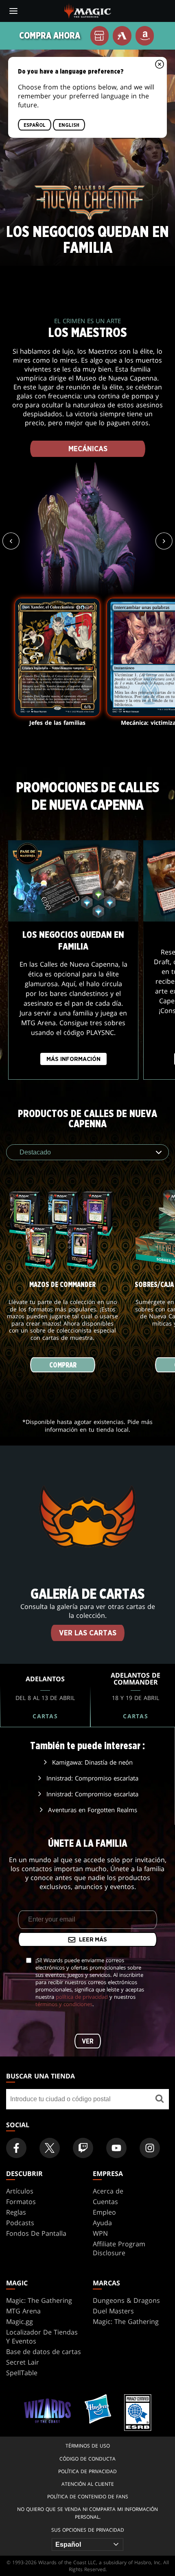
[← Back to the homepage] (88, 10)
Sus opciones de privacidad (88, 2530)
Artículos (20, 2191)
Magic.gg (20, 2322)
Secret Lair (23, 2362)
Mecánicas (87, 449)
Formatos (21, 2202)
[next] (164, 541)
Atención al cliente (88, 2484)
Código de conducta (87, 2459)
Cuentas (105, 2202)
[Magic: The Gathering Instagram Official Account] (150, 2148)
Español (35, 125)
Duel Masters (113, 2311)
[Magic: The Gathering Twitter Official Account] (50, 2148)
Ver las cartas (88, 1633)
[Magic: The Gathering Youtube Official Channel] (116, 2148)
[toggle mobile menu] (13, 11)
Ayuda (102, 2223)
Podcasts (20, 2223)
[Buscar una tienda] (160, 2099)
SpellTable (22, 2373)
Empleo (104, 2212)
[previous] (11, 541)
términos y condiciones (64, 2004)
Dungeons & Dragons (126, 2300)
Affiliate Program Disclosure (119, 2248)
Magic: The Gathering (39, 2300)
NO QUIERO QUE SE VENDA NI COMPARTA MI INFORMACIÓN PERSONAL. (87, 2513)
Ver (88, 2041)
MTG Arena (23, 2311)
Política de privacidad (87, 2471)
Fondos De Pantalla (36, 2233)
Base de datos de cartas (44, 2352)
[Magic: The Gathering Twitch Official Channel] (83, 2148)
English (69, 125)
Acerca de (108, 2191)
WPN (100, 2233)
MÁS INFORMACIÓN (73, 1060)
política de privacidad (82, 1997)
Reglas (16, 2212)
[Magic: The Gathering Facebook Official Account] (16, 2148)
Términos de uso (88, 2446)
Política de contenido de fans (88, 2497)
